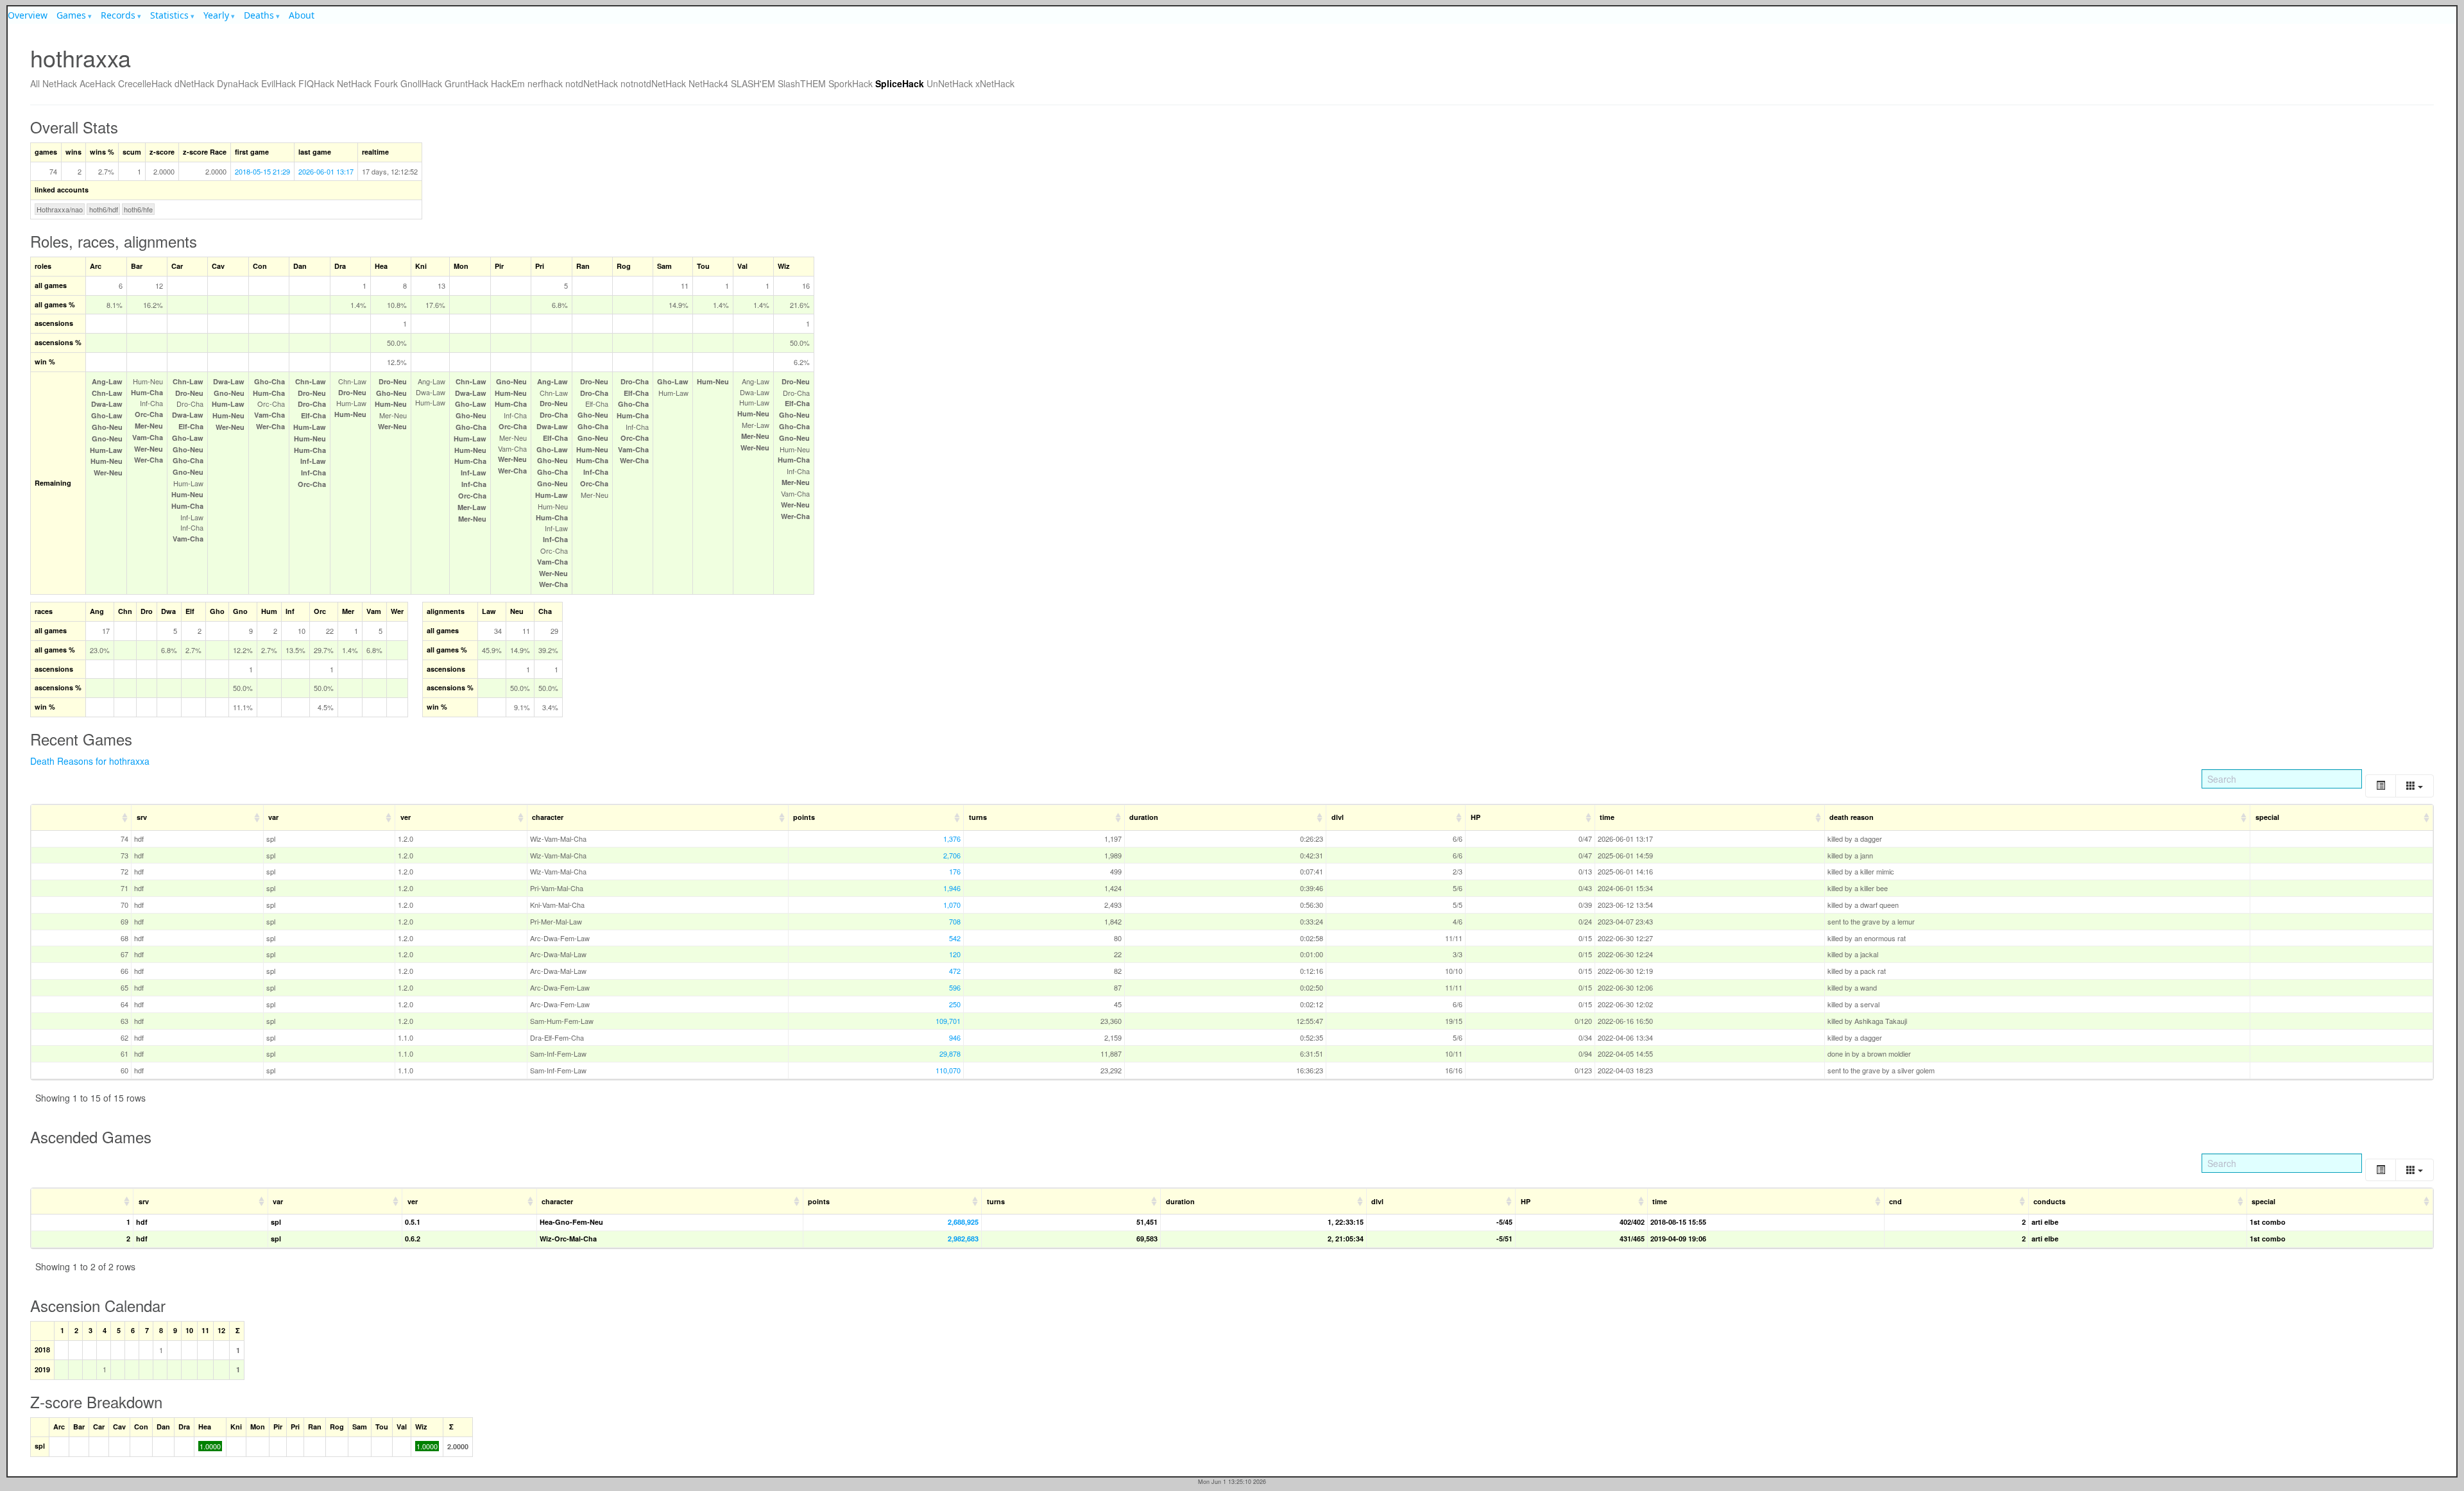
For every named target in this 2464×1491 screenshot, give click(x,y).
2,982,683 (963, 1239)
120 (955, 954)
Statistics (169, 15)
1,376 (952, 839)
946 (955, 1037)
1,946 (952, 888)
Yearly (216, 15)
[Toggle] (2381, 786)
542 (955, 938)
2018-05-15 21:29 (262, 171)
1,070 (952, 905)
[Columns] (2415, 786)
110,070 (948, 1070)
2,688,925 (963, 1222)
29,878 (950, 1053)
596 (955, 987)
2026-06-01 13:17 (326, 171)
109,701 (948, 1021)
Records (118, 15)
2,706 (952, 855)
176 (955, 871)
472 (955, 971)
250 (955, 1004)
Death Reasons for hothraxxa (90, 761)
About (302, 15)
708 (955, 921)
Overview (28, 15)
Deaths (259, 15)
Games (71, 15)
